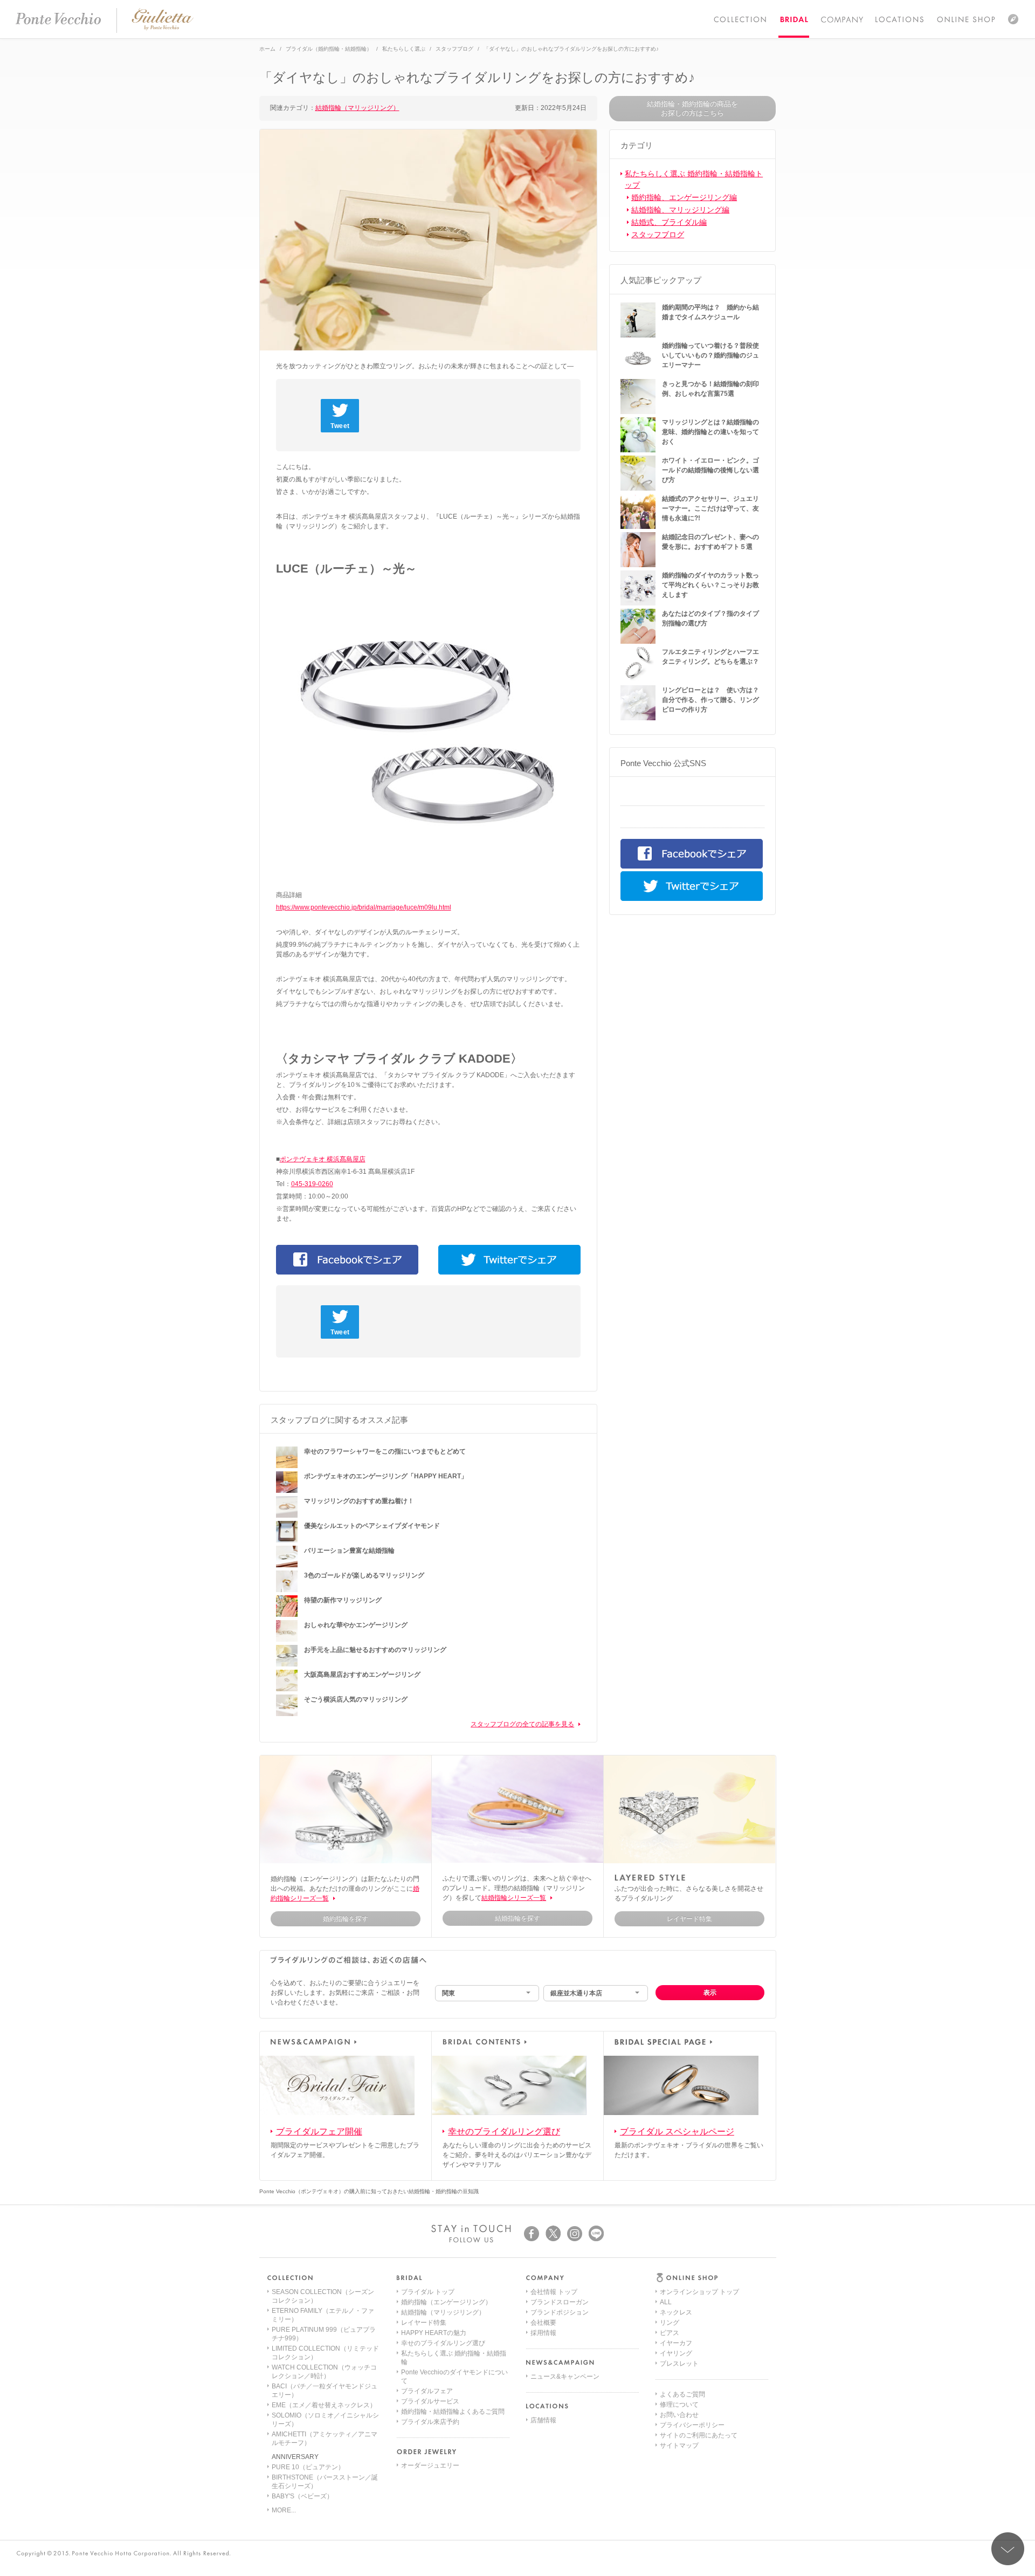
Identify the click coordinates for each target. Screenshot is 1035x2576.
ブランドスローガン (560, 2302)
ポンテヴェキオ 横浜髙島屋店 (323, 1159)
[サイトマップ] (1013, 19)
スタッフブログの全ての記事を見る (522, 1724)
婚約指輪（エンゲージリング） (446, 2302)
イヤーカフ (676, 2343)
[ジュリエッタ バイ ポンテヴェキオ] (163, 28)
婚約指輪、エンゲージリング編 (684, 197)
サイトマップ (679, 2446)
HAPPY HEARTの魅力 (434, 2333)
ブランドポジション (560, 2312)
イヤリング (676, 2353)
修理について (679, 2405)
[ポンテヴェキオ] (58, 19)
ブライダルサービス (430, 2401)
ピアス (670, 2333)
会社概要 (543, 2323)
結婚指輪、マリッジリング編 (680, 210)
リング (670, 2323)
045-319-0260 (312, 1184)
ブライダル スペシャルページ (677, 2131)
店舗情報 (543, 2420)
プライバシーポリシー (692, 2425)
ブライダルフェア (427, 2391)
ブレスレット (679, 2364)
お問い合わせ (679, 2415)
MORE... (284, 2510)
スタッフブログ (658, 235)
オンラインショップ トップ (699, 2292)
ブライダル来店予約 (430, 2422)
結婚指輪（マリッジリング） (357, 108)
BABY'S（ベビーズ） (302, 2496)
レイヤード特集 (424, 2323)
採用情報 (543, 2333)
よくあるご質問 (682, 2394)
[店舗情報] (899, 19)
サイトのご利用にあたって (699, 2435)
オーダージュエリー (430, 2465)
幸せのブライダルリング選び (504, 2131)
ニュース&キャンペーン (565, 2377)
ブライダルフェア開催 (319, 2131)
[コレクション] (740, 19)
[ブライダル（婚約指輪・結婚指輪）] (794, 19)
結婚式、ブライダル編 (669, 222)
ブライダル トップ (428, 2292)
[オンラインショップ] (966, 19)
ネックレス (676, 2312)
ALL (666, 2302)
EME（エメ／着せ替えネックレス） (324, 2405)
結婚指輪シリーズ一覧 (514, 1898)
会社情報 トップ (554, 2292)
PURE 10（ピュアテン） (308, 2467)
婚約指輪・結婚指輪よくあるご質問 (453, 2412)
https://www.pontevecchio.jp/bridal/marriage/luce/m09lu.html (364, 907)
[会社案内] (841, 19)
